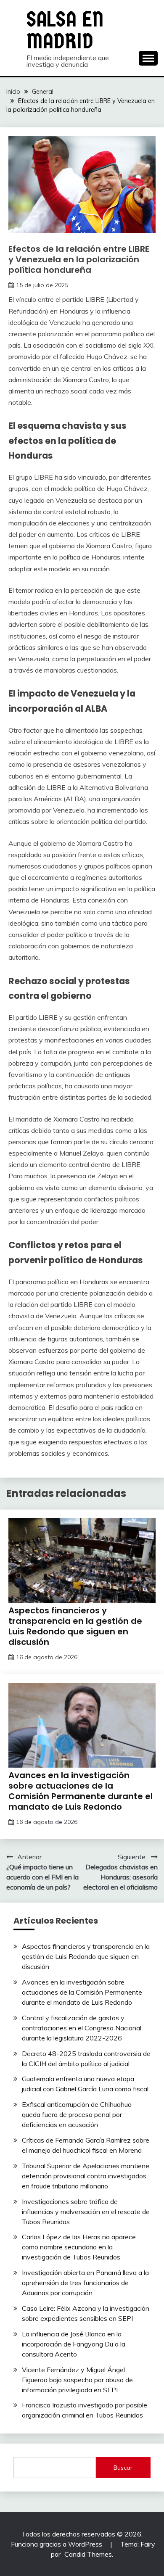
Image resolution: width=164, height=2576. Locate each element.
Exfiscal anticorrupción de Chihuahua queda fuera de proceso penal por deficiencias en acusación (77, 2114)
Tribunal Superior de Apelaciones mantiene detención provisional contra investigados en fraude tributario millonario (86, 2176)
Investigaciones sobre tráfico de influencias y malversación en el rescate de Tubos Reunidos (86, 2212)
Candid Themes (88, 2554)
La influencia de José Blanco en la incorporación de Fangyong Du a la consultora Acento (74, 2344)
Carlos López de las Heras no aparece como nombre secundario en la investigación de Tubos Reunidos (79, 2247)
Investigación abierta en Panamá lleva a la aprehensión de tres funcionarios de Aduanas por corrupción (85, 2283)
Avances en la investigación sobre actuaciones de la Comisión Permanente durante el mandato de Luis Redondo (81, 1791)
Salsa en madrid (65, 30)
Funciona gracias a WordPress (57, 2544)
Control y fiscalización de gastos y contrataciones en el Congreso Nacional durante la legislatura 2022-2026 (82, 2028)
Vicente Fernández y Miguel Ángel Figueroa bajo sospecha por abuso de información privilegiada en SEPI (77, 2380)
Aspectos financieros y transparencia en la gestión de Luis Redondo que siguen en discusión (75, 1626)
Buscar (123, 2468)
